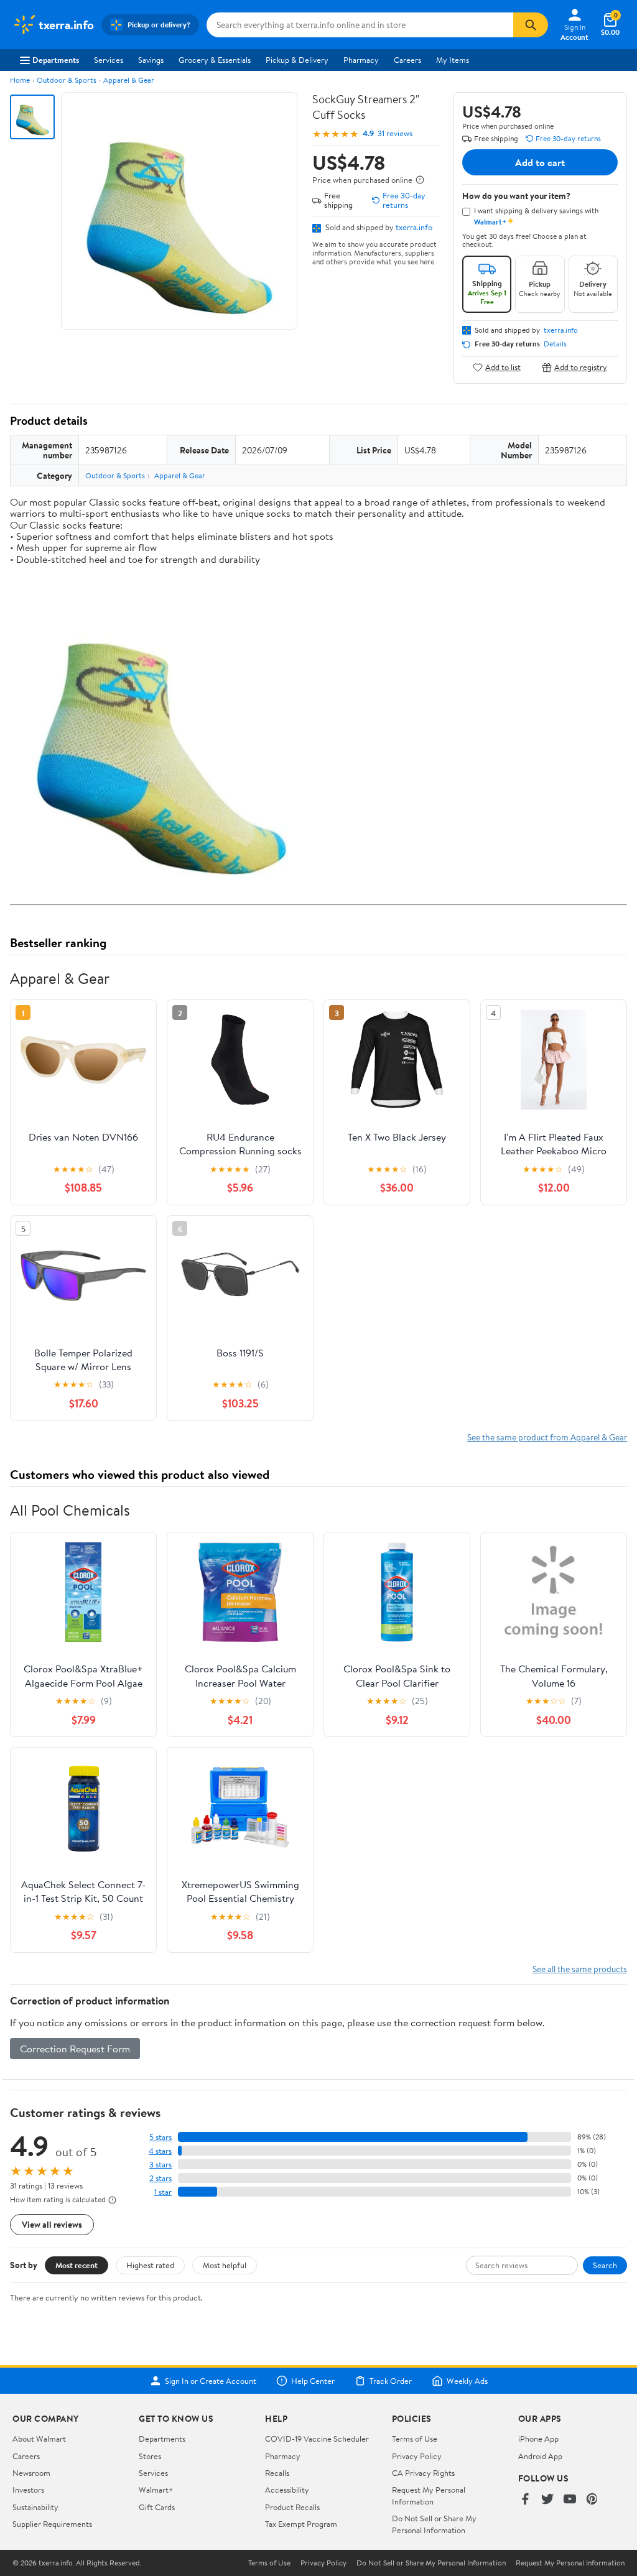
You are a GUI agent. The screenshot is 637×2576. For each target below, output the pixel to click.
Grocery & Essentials (215, 60)
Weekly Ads (467, 2381)
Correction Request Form (75, 2049)
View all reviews (52, 2224)
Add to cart (540, 162)
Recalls (277, 2473)
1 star (163, 2192)
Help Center (313, 2381)
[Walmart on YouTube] (570, 2500)
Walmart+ (156, 2490)
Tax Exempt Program (301, 2524)
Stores (150, 2456)
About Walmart (39, 2439)
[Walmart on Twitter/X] (547, 2500)
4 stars (160, 2151)
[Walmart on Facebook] (525, 2500)
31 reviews (395, 133)
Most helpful (225, 2265)
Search (605, 2265)
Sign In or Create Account (211, 2381)
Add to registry (581, 367)
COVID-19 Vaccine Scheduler (317, 2439)
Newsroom (31, 2473)
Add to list (503, 367)
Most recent (77, 2265)
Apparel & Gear (129, 80)
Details (555, 344)
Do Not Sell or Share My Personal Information (434, 2524)
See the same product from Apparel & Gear (547, 1437)
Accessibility (287, 2490)
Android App (540, 2456)
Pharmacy (361, 60)
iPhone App (538, 2439)
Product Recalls (292, 2507)
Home (20, 80)
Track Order (391, 2381)
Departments (56, 60)
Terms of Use (415, 2439)
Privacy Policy (417, 2456)
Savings (151, 60)
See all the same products (580, 1969)
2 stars (160, 2178)
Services (109, 60)
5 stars (160, 2137)
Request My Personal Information (429, 2495)
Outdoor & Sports (67, 80)
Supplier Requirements (52, 2524)
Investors (28, 2490)
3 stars (160, 2165)
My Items (453, 60)
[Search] (531, 25)
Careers (407, 60)
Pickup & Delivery (297, 60)
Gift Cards (157, 2507)
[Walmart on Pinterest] (592, 2500)
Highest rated (150, 2265)
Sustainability (35, 2507)
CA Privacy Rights (423, 2473)
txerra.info (414, 227)
